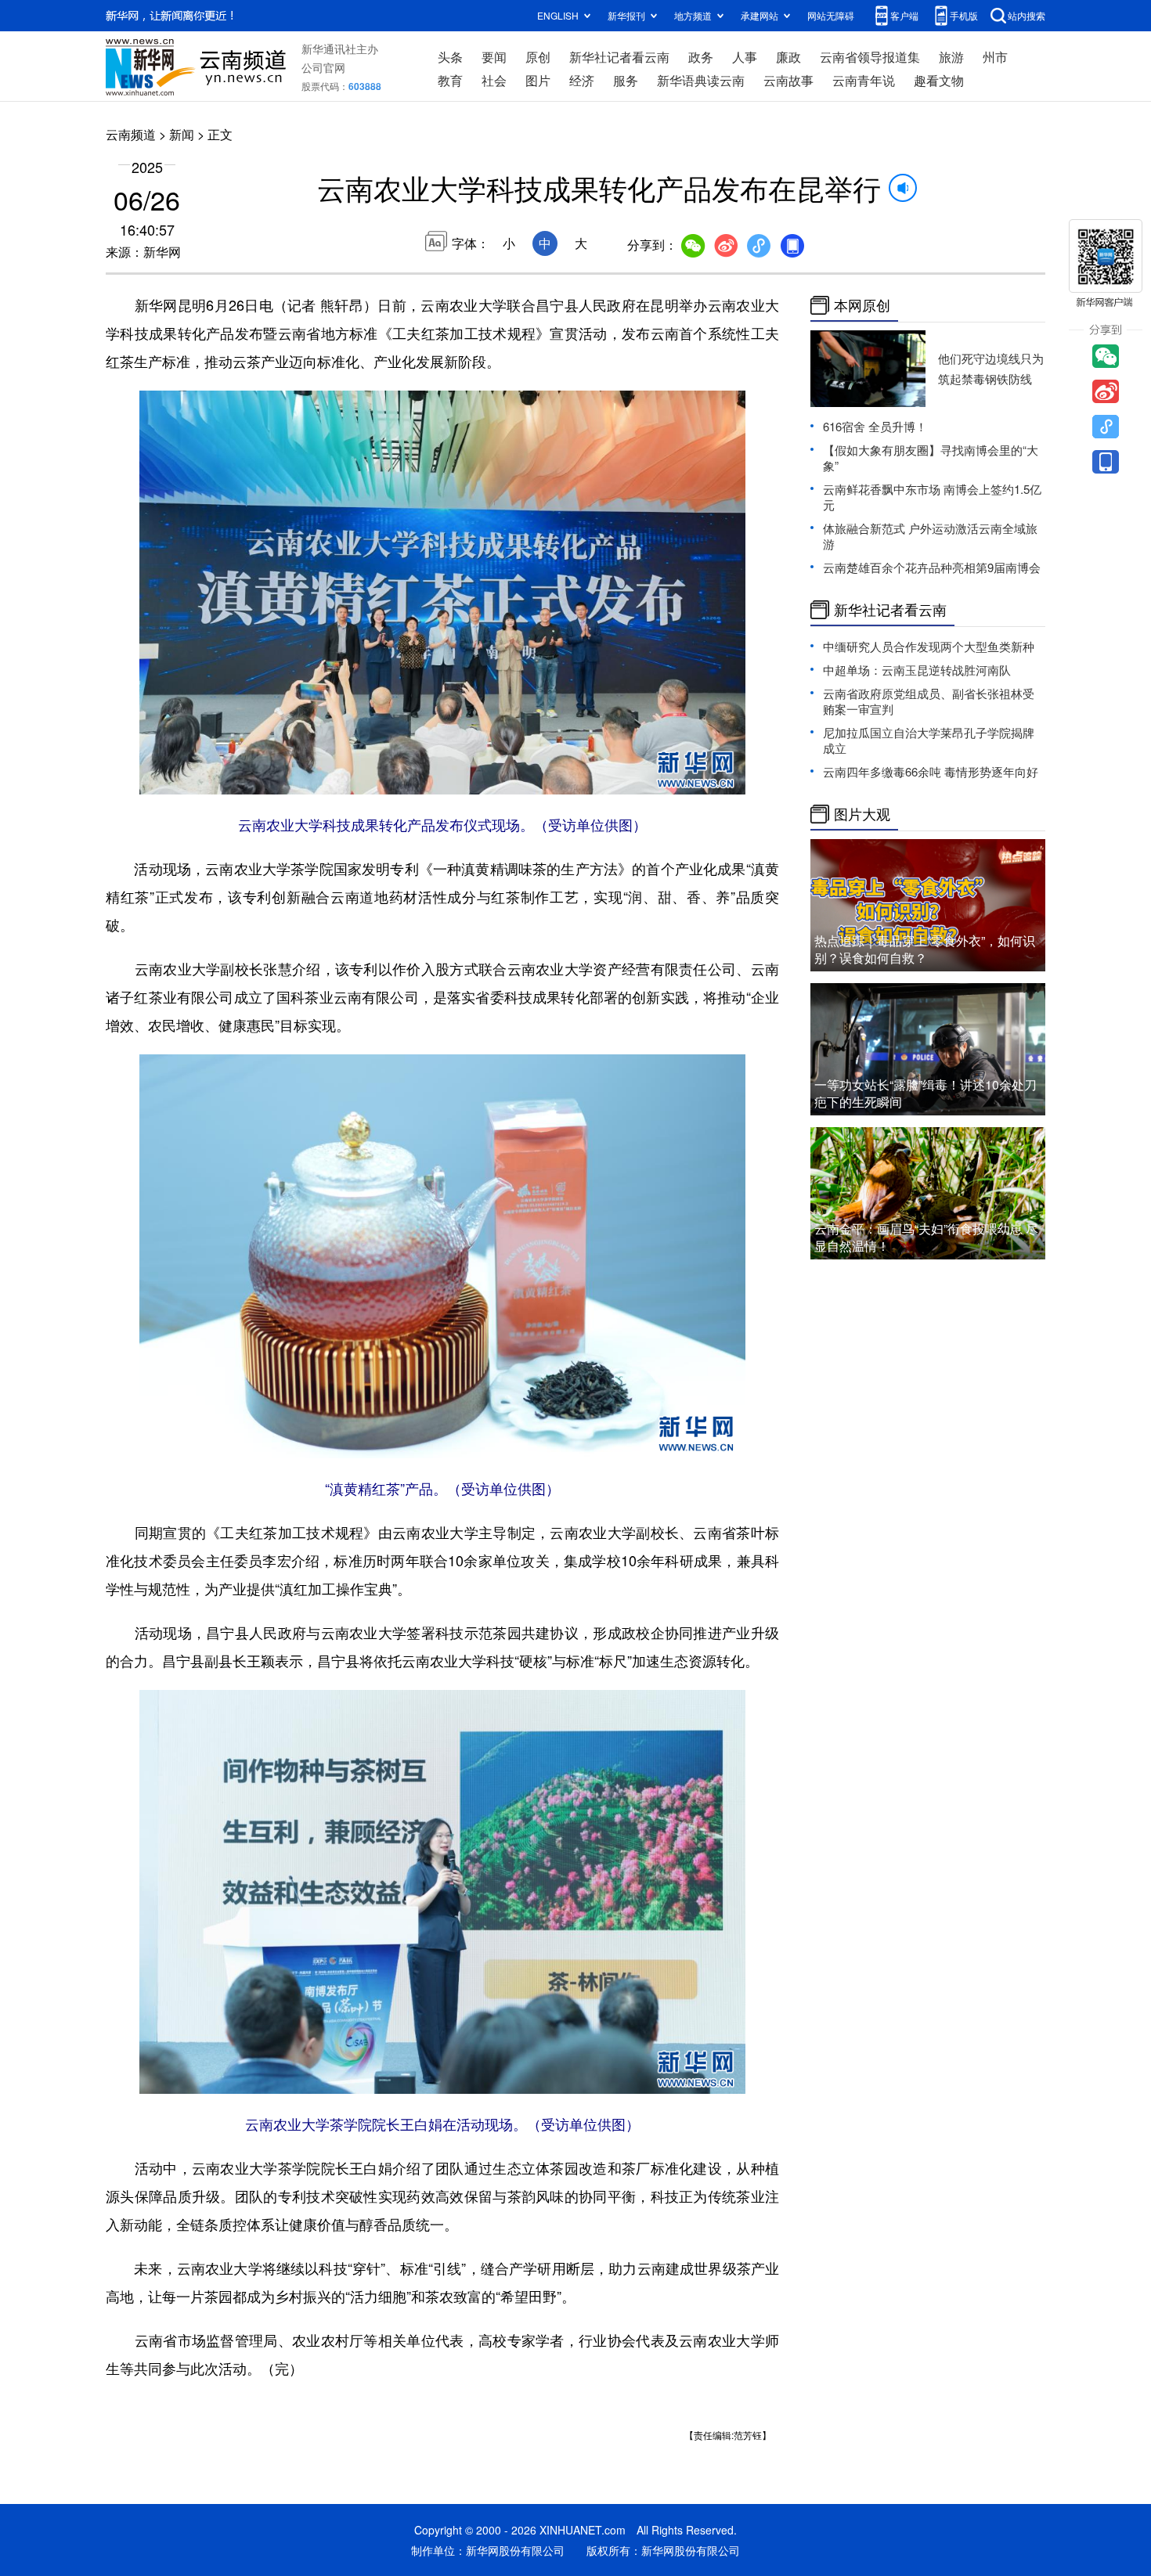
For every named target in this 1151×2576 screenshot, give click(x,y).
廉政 (788, 57)
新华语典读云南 (701, 80)
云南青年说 (864, 80)
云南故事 (788, 80)
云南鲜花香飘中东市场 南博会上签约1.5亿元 (932, 497)
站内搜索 (1027, 15)
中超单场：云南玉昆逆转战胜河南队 (917, 670)
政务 (701, 57)
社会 (494, 80)
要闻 (494, 57)
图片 (538, 80)
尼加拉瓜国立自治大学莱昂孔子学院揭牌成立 (929, 740)
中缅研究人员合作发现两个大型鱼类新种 (929, 646)
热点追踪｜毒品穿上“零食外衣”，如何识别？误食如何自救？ (925, 949)
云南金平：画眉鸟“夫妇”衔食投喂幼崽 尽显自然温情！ (926, 1237)
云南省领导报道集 (870, 57)
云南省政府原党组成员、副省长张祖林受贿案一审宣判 (929, 701)
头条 (450, 57)
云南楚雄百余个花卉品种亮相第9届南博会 (932, 567)
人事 (745, 57)
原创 (538, 57)
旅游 (951, 57)
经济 (582, 80)
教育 (450, 80)
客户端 (904, 15)
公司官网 (323, 67)
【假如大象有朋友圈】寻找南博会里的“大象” (931, 458)
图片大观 (862, 814)
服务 (626, 80)
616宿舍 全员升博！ (875, 426)
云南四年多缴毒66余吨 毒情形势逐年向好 (931, 771)
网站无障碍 (831, 15)
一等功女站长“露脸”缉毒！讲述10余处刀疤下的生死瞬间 (925, 1093)
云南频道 (131, 134)
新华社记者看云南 (619, 57)
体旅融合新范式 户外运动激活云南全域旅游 (930, 536)
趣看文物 (939, 80)
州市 (995, 57)
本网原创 (862, 305)
